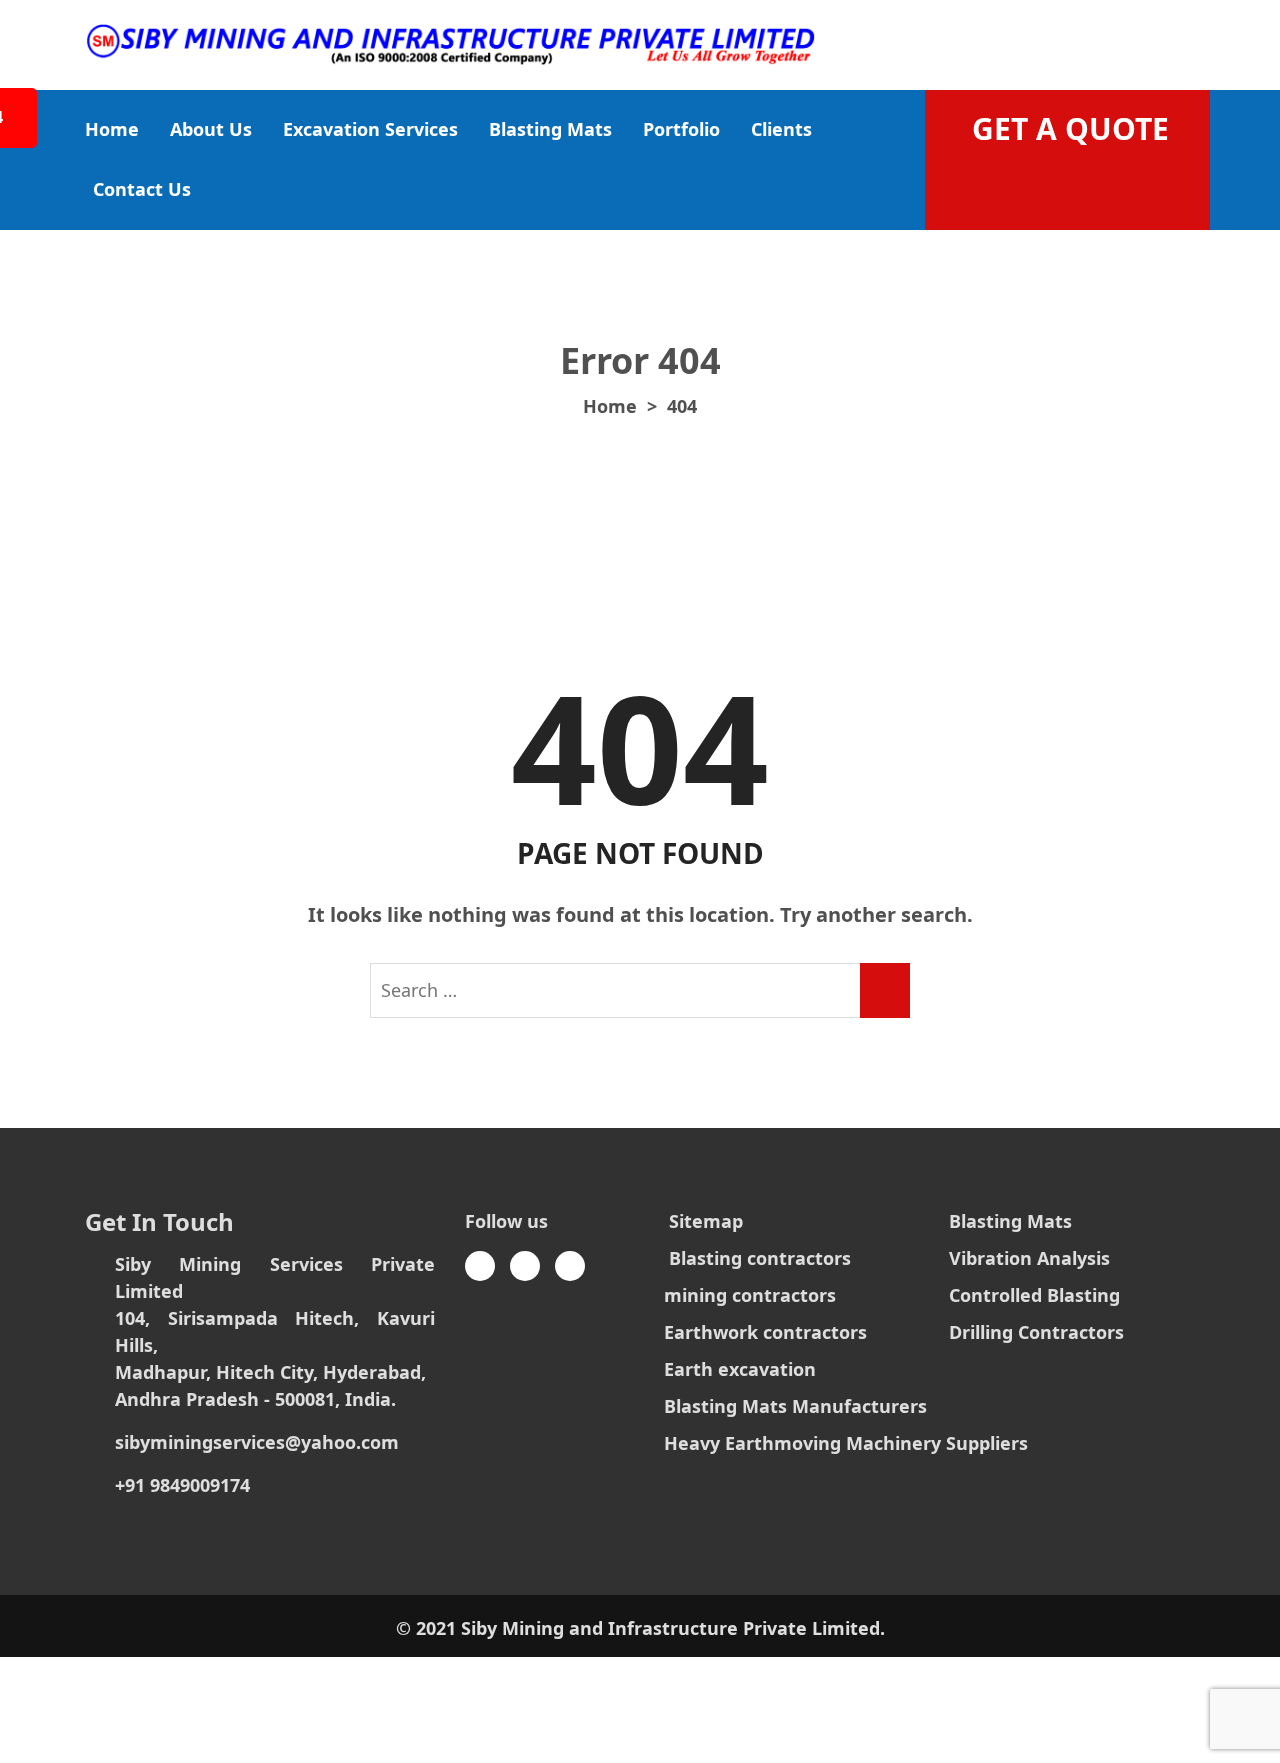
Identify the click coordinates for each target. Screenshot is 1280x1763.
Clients (781, 129)
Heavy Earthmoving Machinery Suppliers (846, 1443)
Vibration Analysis (1029, 1258)
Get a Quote (1070, 128)
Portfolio (681, 129)
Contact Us (142, 189)
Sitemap (706, 1221)
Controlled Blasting (1034, 1295)
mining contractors (750, 1295)
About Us (211, 129)
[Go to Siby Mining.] (610, 406)
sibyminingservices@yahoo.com (257, 1442)
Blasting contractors (760, 1258)
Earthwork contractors (765, 1332)
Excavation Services (370, 129)
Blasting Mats (550, 129)
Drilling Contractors (1036, 1332)
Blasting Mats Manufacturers (795, 1406)
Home (112, 129)
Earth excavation (740, 1369)
